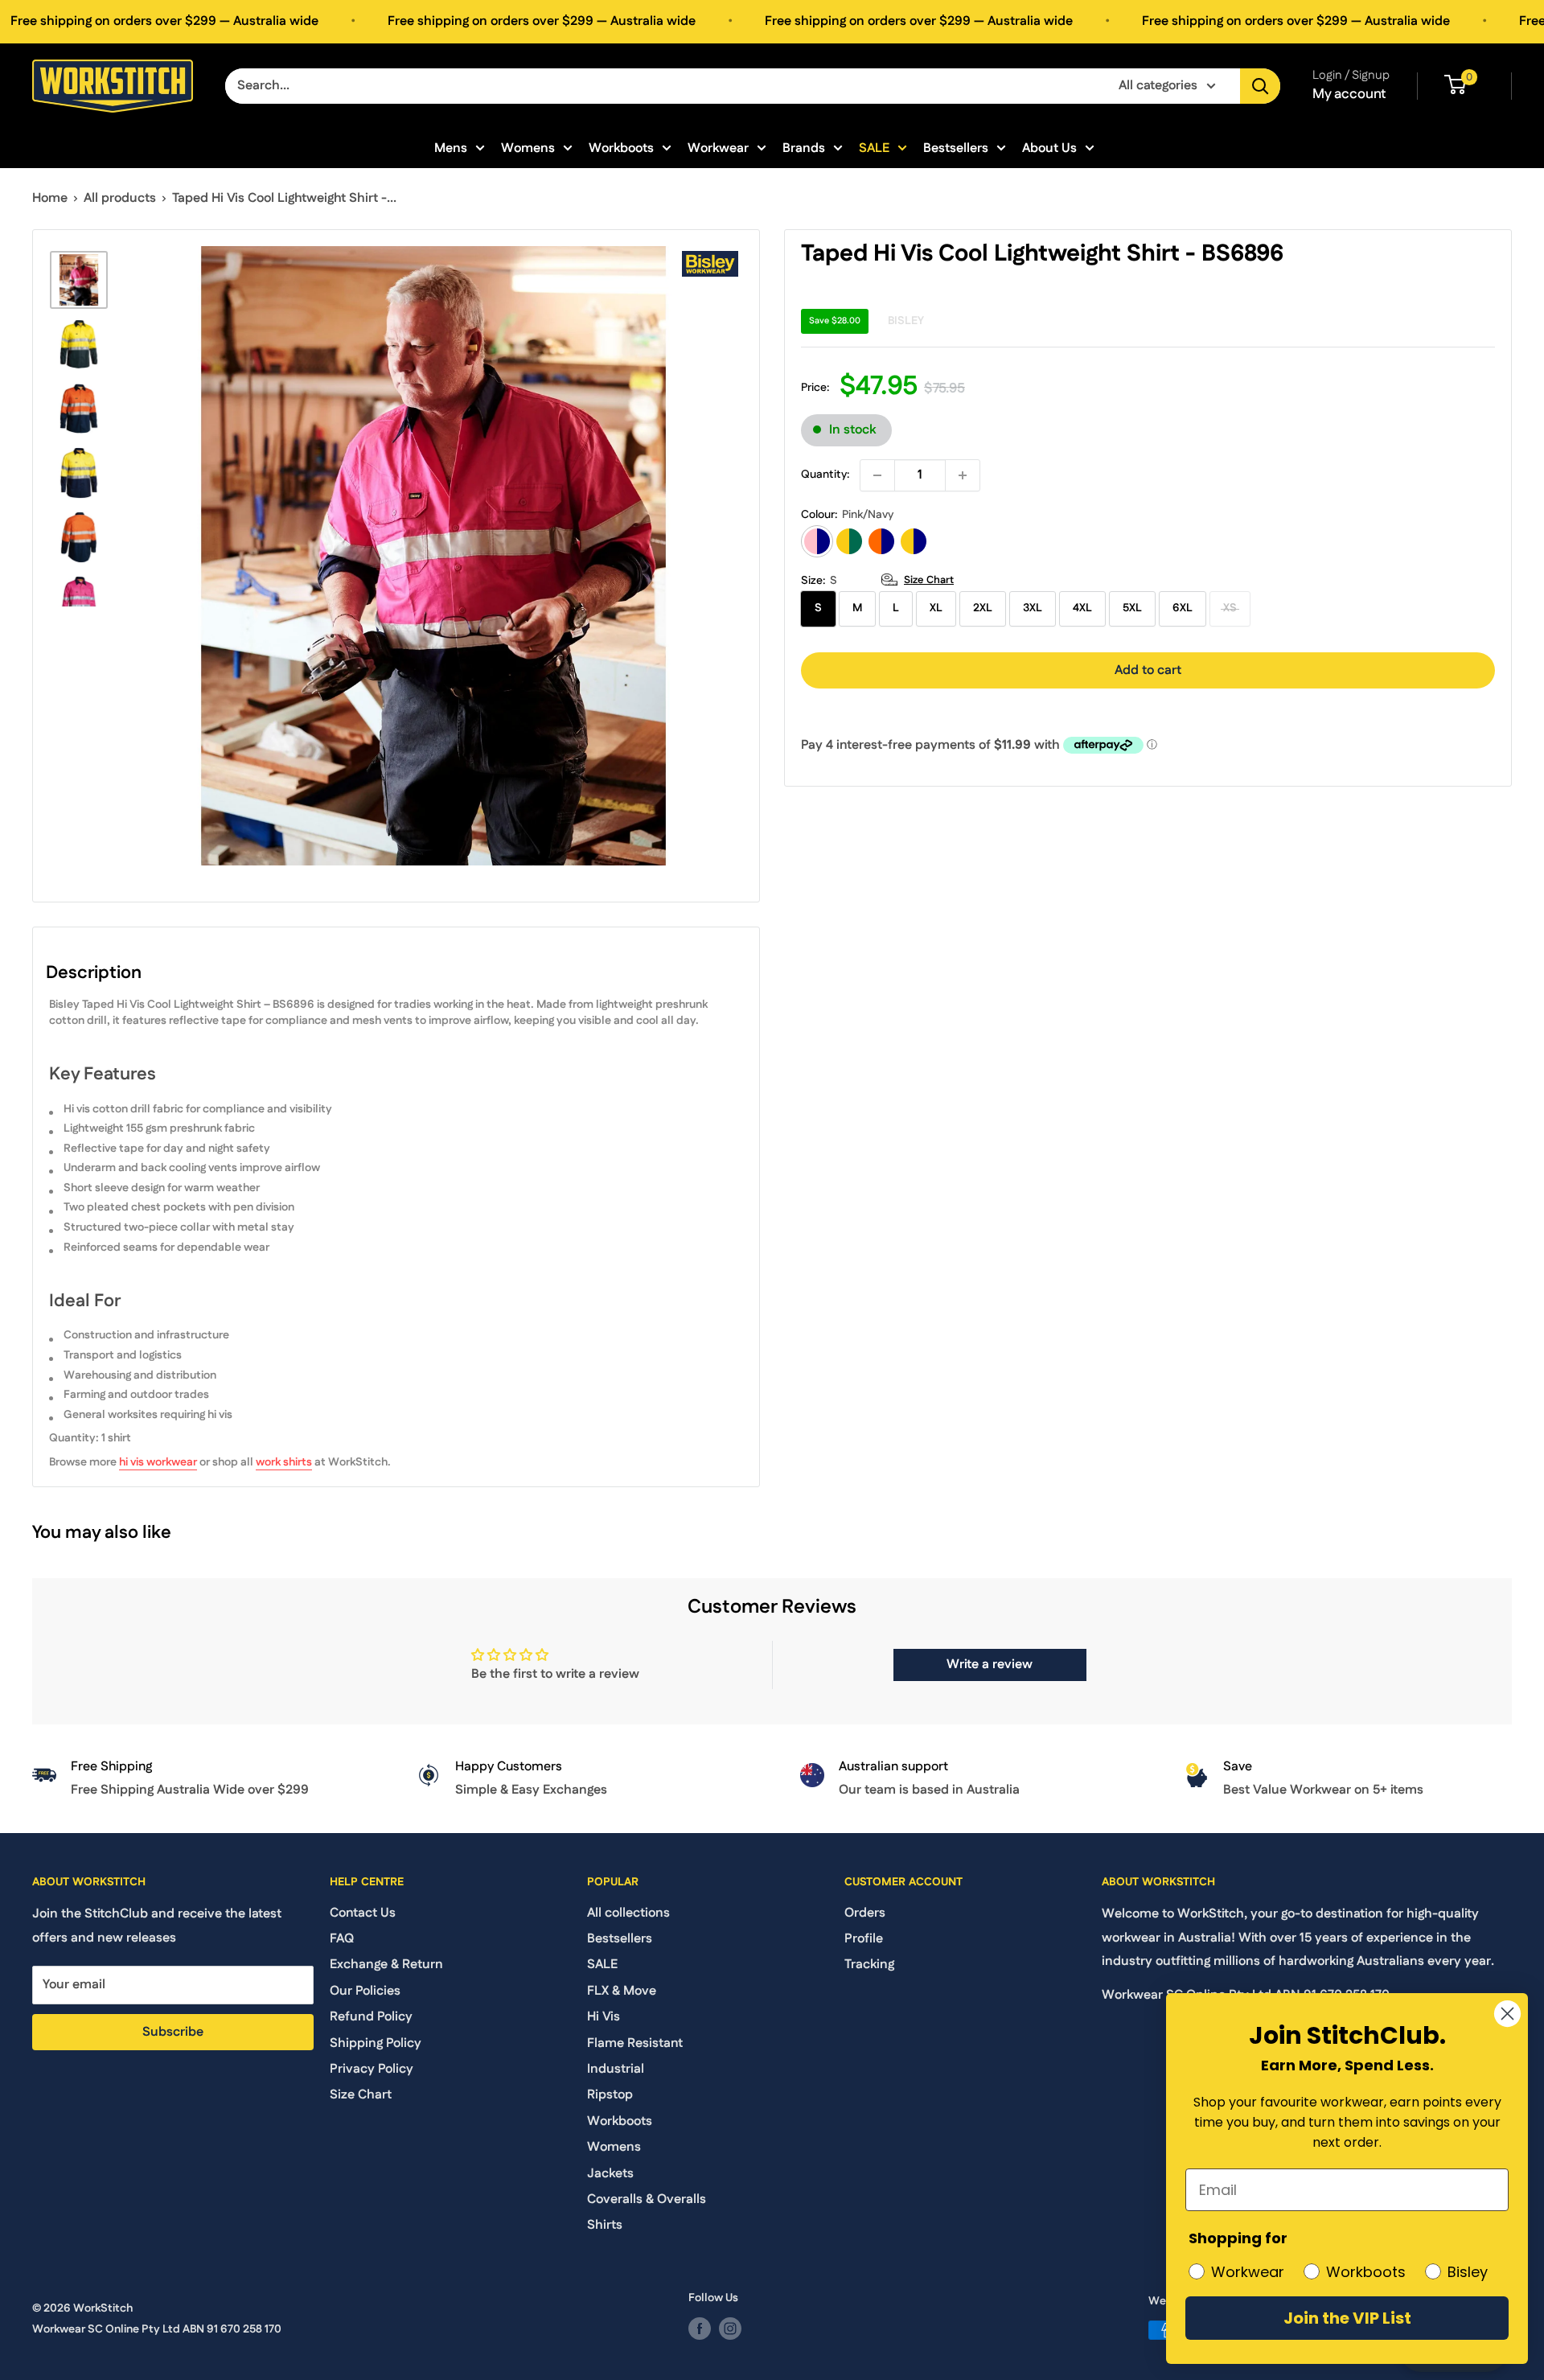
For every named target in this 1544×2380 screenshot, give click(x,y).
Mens (451, 148)
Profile (864, 1939)
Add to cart (1148, 670)
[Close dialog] (1507, 2014)
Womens (528, 148)
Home (50, 198)
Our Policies (365, 1991)
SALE (874, 148)
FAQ (342, 1939)
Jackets (610, 2174)
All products (120, 198)
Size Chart (929, 580)
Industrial (616, 2069)
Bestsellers (956, 148)
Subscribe (173, 2032)
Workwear (718, 148)
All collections (628, 1913)
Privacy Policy (372, 2069)
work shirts (284, 1462)
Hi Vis (604, 2017)
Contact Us (363, 1913)
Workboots (621, 148)
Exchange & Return (386, 1965)
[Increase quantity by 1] (963, 475)
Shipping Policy (376, 2043)
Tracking (869, 1965)
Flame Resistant (635, 2043)
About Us (1049, 148)
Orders (865, 1913)
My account (1349, 94)
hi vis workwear (158, 1462)
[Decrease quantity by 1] (877, 475)
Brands (804, 148)
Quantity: (825, 475)
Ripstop (610, 2095)
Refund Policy (371, 2017)
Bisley (906, 321)
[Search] (1260, 86)
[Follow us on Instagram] (730, 2329)
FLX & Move (622, 1991)
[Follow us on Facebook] (700, 2329)
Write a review (990, 1665)
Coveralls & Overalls (647, 2199)
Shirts (605, 2225)
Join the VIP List (1347, 2318)
